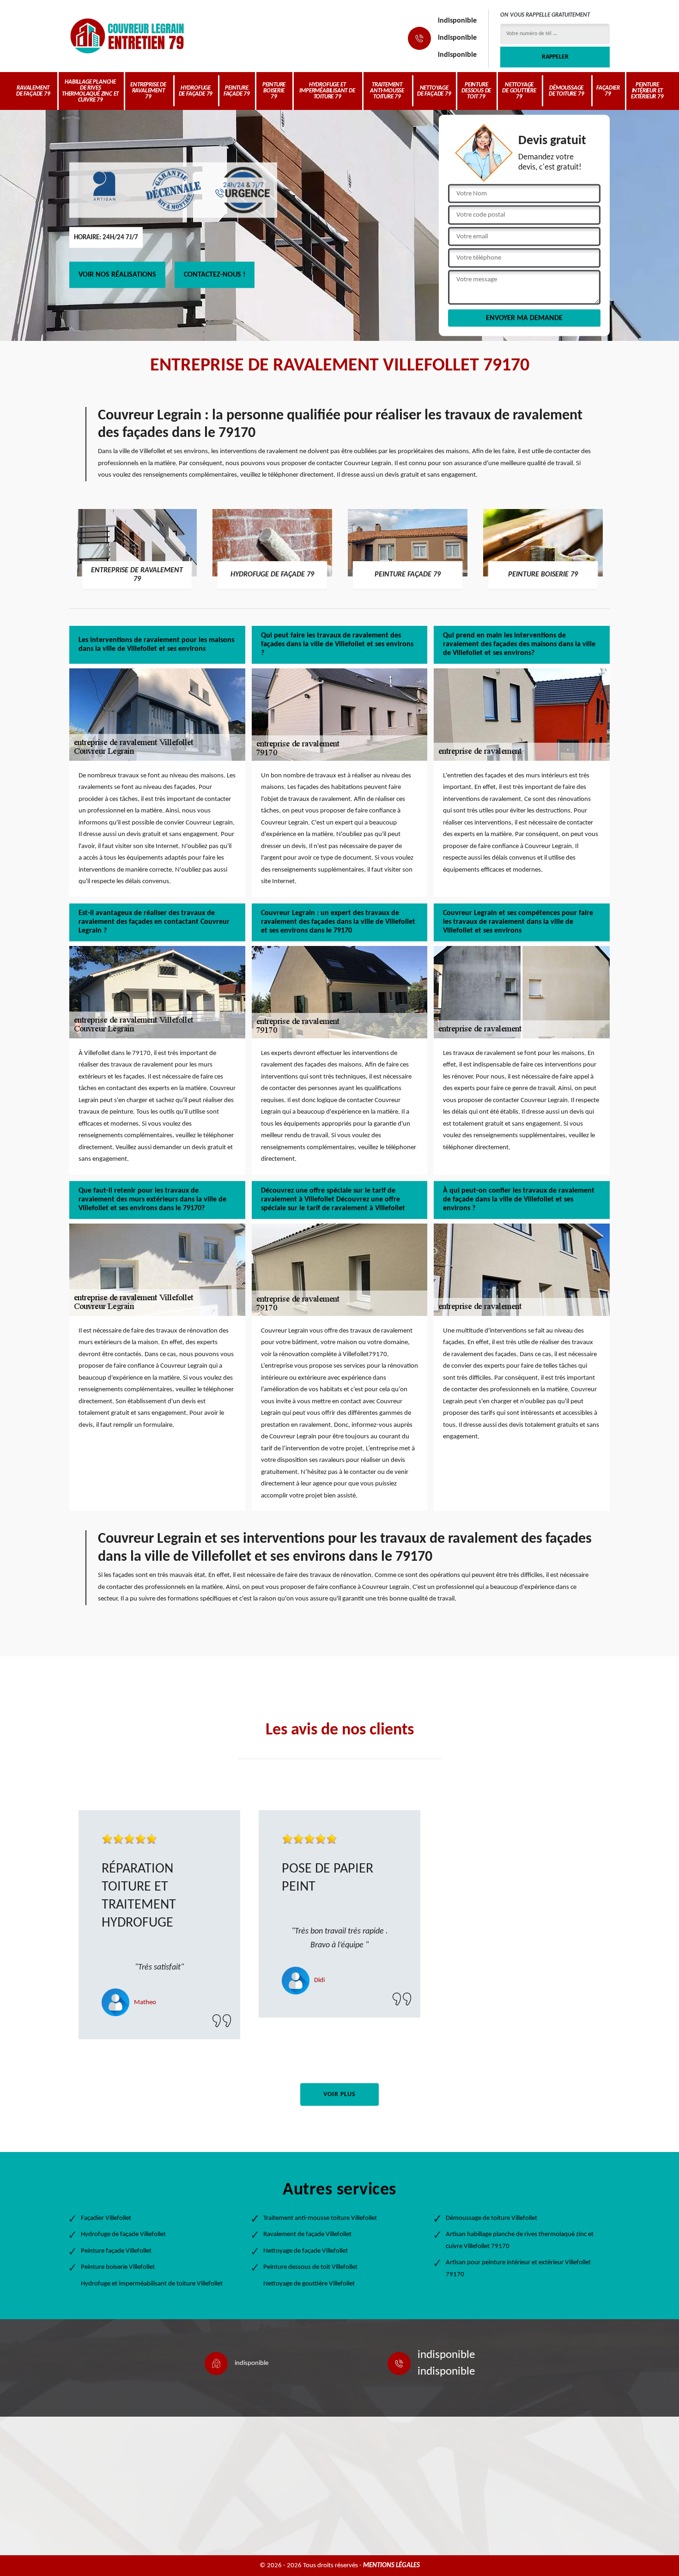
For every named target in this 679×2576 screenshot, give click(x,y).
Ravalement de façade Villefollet (307, 2234)
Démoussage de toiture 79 (566, 91)
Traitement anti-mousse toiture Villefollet (320, 2218)
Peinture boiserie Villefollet (118, 2267)
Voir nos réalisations (117, 275)
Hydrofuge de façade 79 (196, 91)
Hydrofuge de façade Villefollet (123, 2234)
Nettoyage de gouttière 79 (519, 91)
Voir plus (339, 2094)
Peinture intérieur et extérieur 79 (647, 91)
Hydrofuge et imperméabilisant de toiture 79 (327, 91)
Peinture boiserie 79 (274, 91)
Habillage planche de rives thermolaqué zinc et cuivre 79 (90, 91)
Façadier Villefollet (106, 2218)
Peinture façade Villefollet (116, 2251)
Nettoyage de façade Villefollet (306, 2251)
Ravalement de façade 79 (33, 91)
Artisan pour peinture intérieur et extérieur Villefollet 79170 (518, 2269)
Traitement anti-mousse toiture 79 (387, 91)
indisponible (457, 21)
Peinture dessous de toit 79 (476, 91)
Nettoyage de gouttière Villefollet (309, 2284)
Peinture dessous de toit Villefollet (310, 2267)
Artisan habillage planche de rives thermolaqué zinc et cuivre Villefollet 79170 (520, 2240)
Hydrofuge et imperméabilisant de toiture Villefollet (152, 2284)
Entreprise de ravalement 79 (148, 91)
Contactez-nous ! (215, 275)
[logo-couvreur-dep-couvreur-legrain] (127, 36)
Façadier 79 (608, 91)
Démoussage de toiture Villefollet (491, 2218)
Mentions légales (391, 2566)
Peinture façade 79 (237, 91)
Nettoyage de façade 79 (434, 91)
